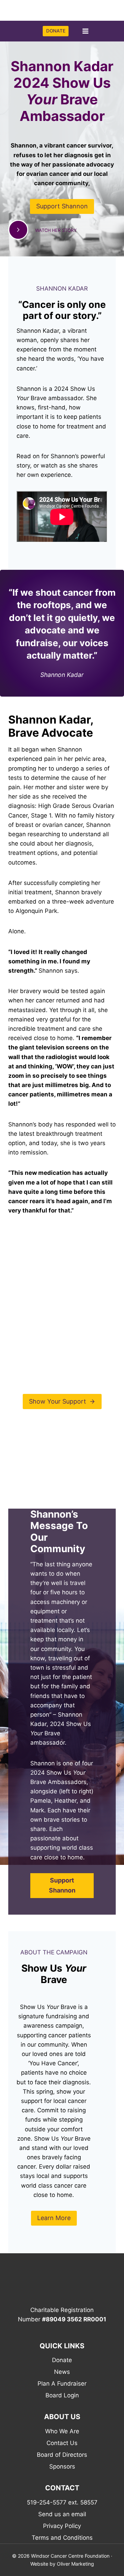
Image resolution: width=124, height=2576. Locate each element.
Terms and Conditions (62, 2538)
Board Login (62, 2395)
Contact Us (62, 2443)
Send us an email (62, 2514)
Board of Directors (62, 2455)
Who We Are (62, 2431)
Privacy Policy (62, 2526)
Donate (62, 2360)
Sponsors (62, 2466)
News (62, 2372)
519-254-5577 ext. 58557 (62, 2502)
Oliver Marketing (75, 2564)
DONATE (56, 31)
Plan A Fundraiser (62, 2384)
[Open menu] (85, 31)
